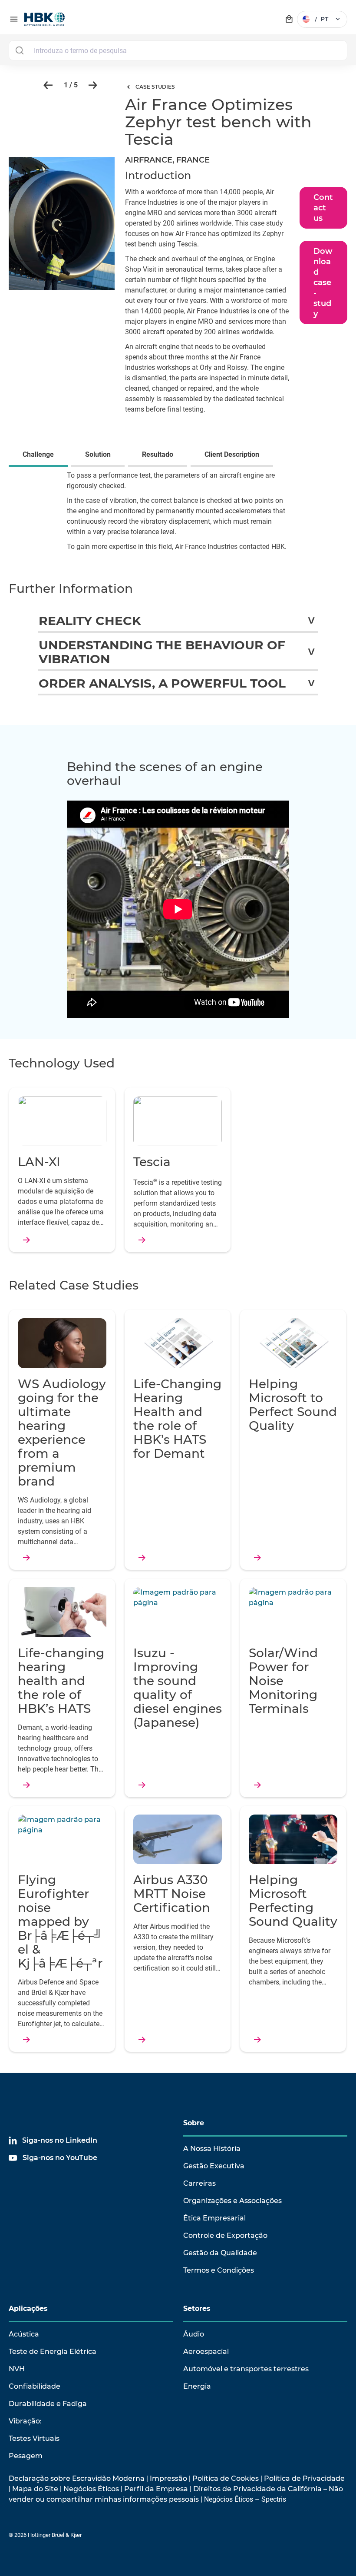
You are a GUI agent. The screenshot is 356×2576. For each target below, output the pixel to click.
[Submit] (19, 50)
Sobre (194, 2123)
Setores (197, 2308)
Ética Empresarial (214, 2218)
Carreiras (199, 2183)
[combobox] (178, 50)
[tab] (40, 455)
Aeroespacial (206, 2352)
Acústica (24, 2334)
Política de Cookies (226, 2478)
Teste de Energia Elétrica (53, 2352)
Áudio (194, 2334)
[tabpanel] (178, 517)
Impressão (168, 2478)
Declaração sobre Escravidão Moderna (77, 2478)
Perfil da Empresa (156, 2489)
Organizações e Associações (232, 2201)
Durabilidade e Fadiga (48, 2404)
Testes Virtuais (34, 2438)
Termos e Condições (219, 2270)
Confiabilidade (35, 2386)
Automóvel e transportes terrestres (246, 2369)
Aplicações (28, 2308)
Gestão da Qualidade (220, 2253)
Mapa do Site (35, 2489)
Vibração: (25, 2421)
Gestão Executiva (214, 2166)
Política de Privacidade (304, 2478)
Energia (197, 2386)
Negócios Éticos (91, 2489)
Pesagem (26, 2456)
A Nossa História (212, 2149)
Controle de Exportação (225, 2235)
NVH (17, 2369)
